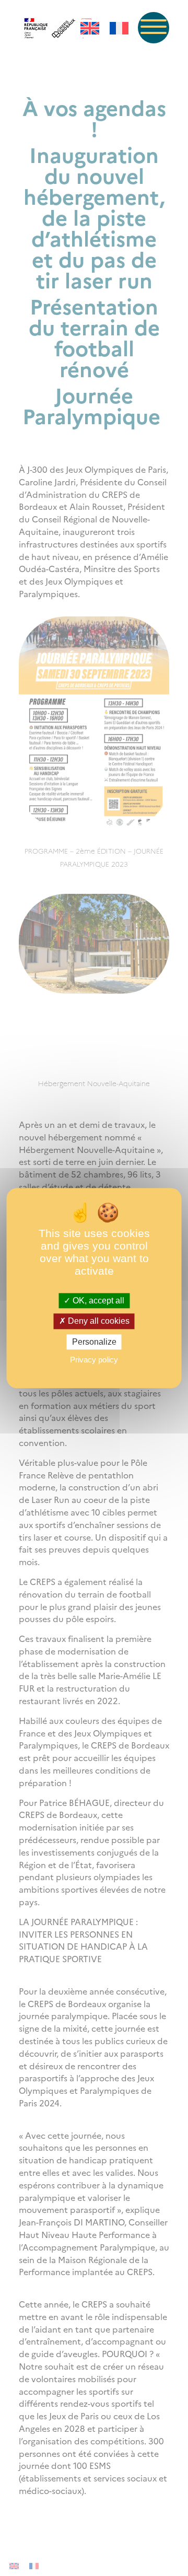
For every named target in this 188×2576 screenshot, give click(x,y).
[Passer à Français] (119, 28)
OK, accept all (97, 1301)
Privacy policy (94, 1360)
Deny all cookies (98, 1321)
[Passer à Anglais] (90, 28)
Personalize (94, 1342)
